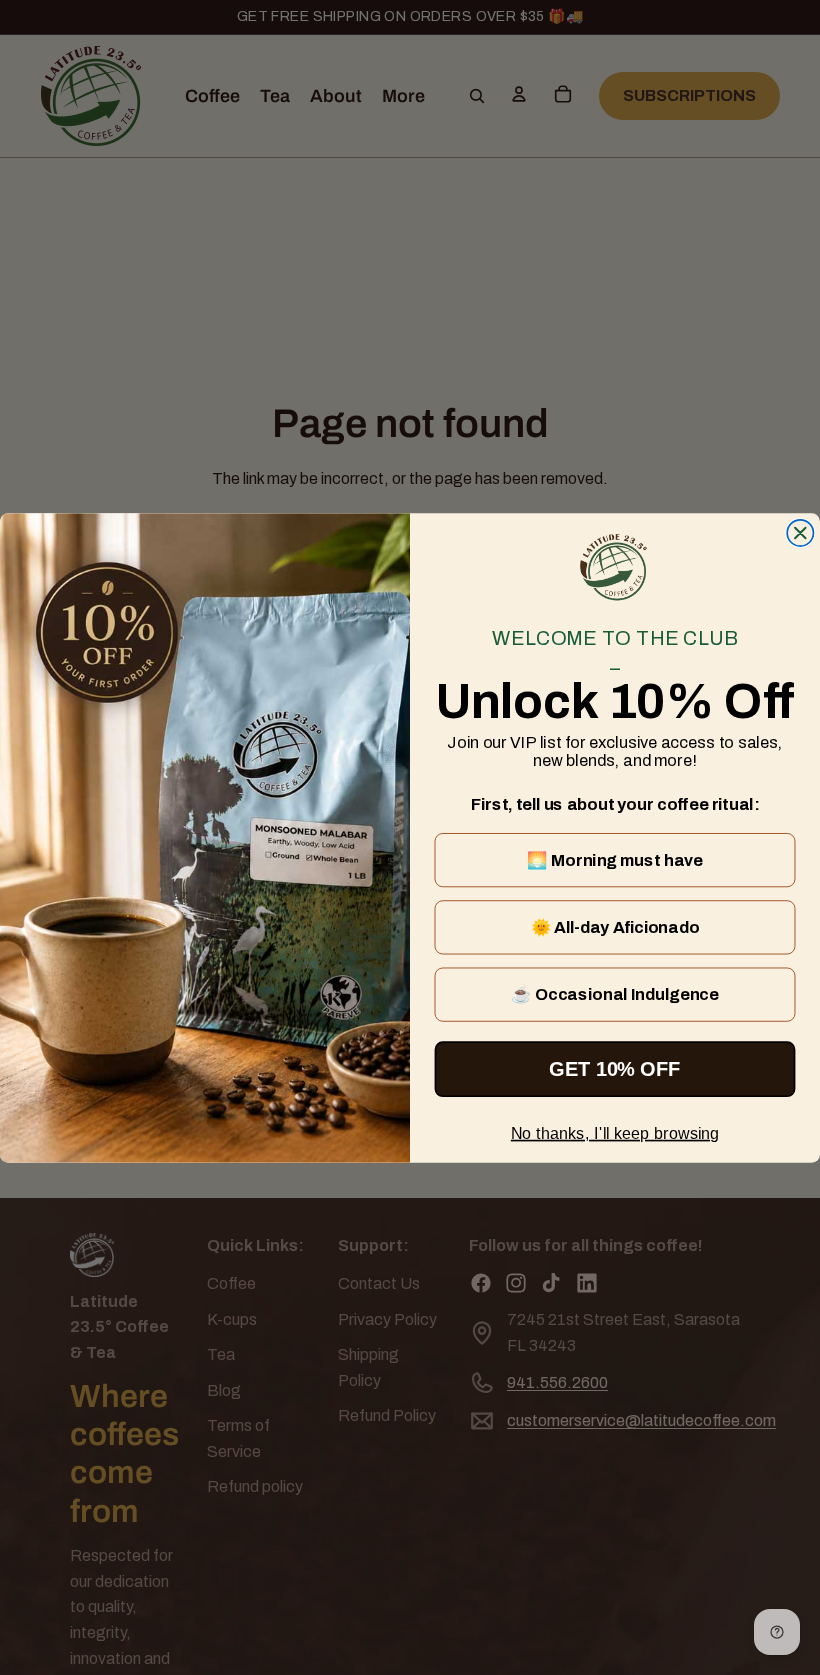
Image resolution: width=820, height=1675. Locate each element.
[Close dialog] (800, 532)
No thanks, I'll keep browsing (615, 1133)
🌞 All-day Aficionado (615, 927)
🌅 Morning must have (615, 860)
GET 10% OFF (614, 1068)
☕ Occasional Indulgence (615, 994)
